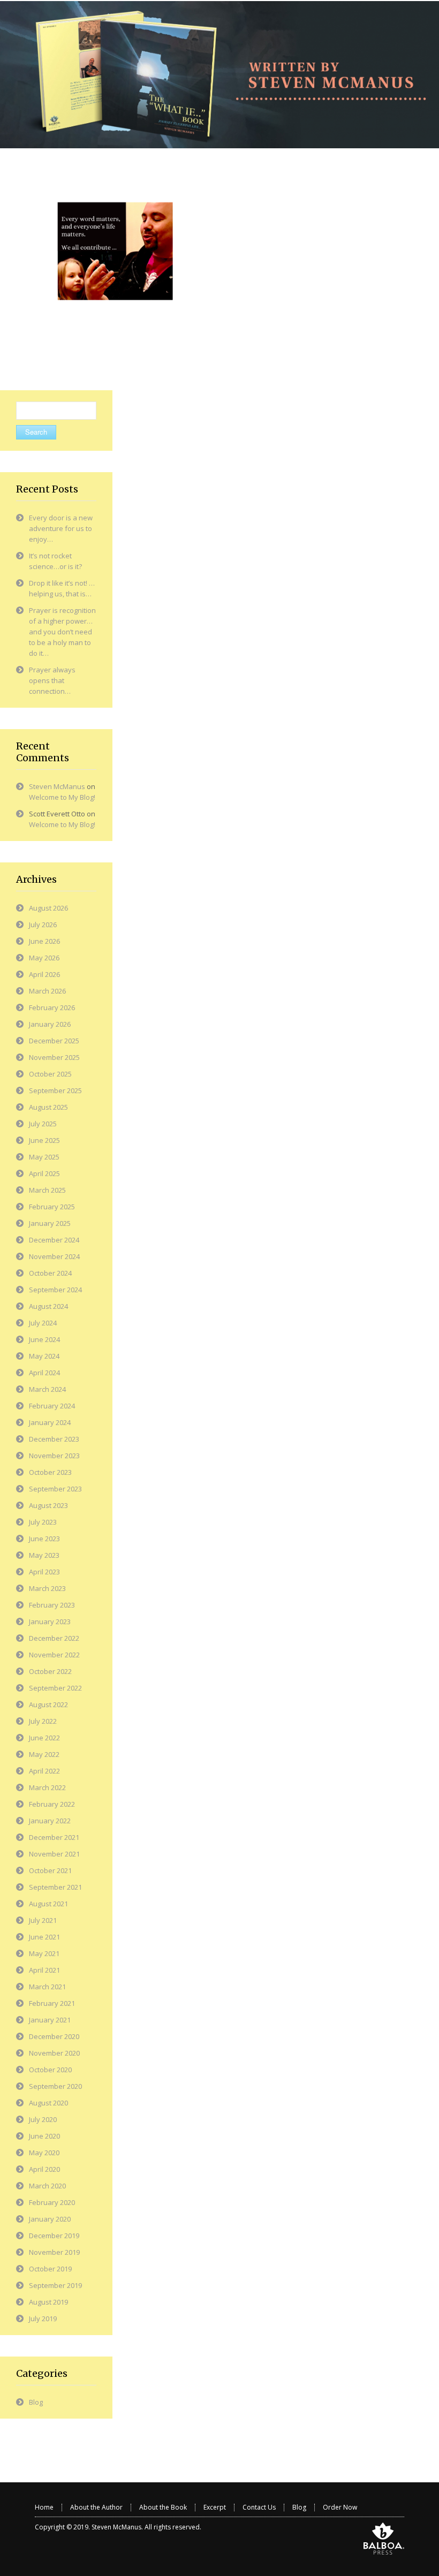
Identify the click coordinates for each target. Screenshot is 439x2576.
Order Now (340, 2507)
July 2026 (43, 925)
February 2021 (52, 2003)
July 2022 (43, 1721)
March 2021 (47, 1987)
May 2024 (44, 1356)
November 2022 (54, 1655)
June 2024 (44, 1339)
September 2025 (55, 1090)
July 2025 (43, 1124)
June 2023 (44, 1539)
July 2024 (43, 1323)
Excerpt (215, 2507)
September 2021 (55, 1887)
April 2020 (44, 2169)
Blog (36, 2402)
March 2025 (47, 1190)
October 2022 (50, 1671)
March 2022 (47, 1787)
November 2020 (54, 2053)
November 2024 (54, 1256)
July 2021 (43, 1920)
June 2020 (44, 2136)
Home (44, 2507)
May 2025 (44, 1157)
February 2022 (52, 1804)
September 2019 (55, 2285)
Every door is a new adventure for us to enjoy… (61, 528)
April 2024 (44, 1373)
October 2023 (50, 1472)
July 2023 (43, 1522)
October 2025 (50, 1074)
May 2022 (44, 1754)
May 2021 (44, 1953)
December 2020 (54, 2036)
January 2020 (50, 2219)
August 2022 (48, 1704)
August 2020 (48, 2103)
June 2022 (44, 1738)
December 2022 (54, 1638)
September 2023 (55, 1489)
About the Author (96, 2507)
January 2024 (50, 1422)
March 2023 (47, 1588)
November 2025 (54, 1057)
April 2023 (44, 1572)
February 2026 (52, 1007)
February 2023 (52, 1605)
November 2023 (54, 1456)
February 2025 (52, 1207)
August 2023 (48, 1505)
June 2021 (44, 1937)
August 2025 (48, 1107)
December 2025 (54, 1041)
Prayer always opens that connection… (52, 680)
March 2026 (47, 991)
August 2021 (48, 1904)
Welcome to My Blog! (62, 797)
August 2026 (48, 908)
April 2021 (44, 1970)
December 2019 (54, 2236)
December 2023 (54, 1439)
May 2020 (44, 2153)
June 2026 (44, 941)
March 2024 (47, 1389)
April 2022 (44, 1771)
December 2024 (54, 1240)
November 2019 (54, 2252)
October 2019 (50, 2269)
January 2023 (50, 1622)
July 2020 (43, 2119)
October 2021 (50, 1870)
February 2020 (52, 2202)
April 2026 (44, 974)
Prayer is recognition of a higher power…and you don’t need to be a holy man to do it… (62, 632)
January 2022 (50, 1821)
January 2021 (50, 2020)
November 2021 (54, 1854)
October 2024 (50, 1273)
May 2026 (44, 958)
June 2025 (44, 1140)
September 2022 (55, 1688)
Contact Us (259, 2507)
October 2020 (50, 2070)
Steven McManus (57, 786)
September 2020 (55, 2086)
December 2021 (54, 1837)
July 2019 (43, 2319)
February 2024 (52, 1406)
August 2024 (48, 1306)
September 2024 (55, 1290)
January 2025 (50, 1223)
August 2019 (48, 2302)
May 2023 (44, 1555)
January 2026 (50, 1024)
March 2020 (47, 2186)
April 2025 (44, 1173)
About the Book (163, 2507)
